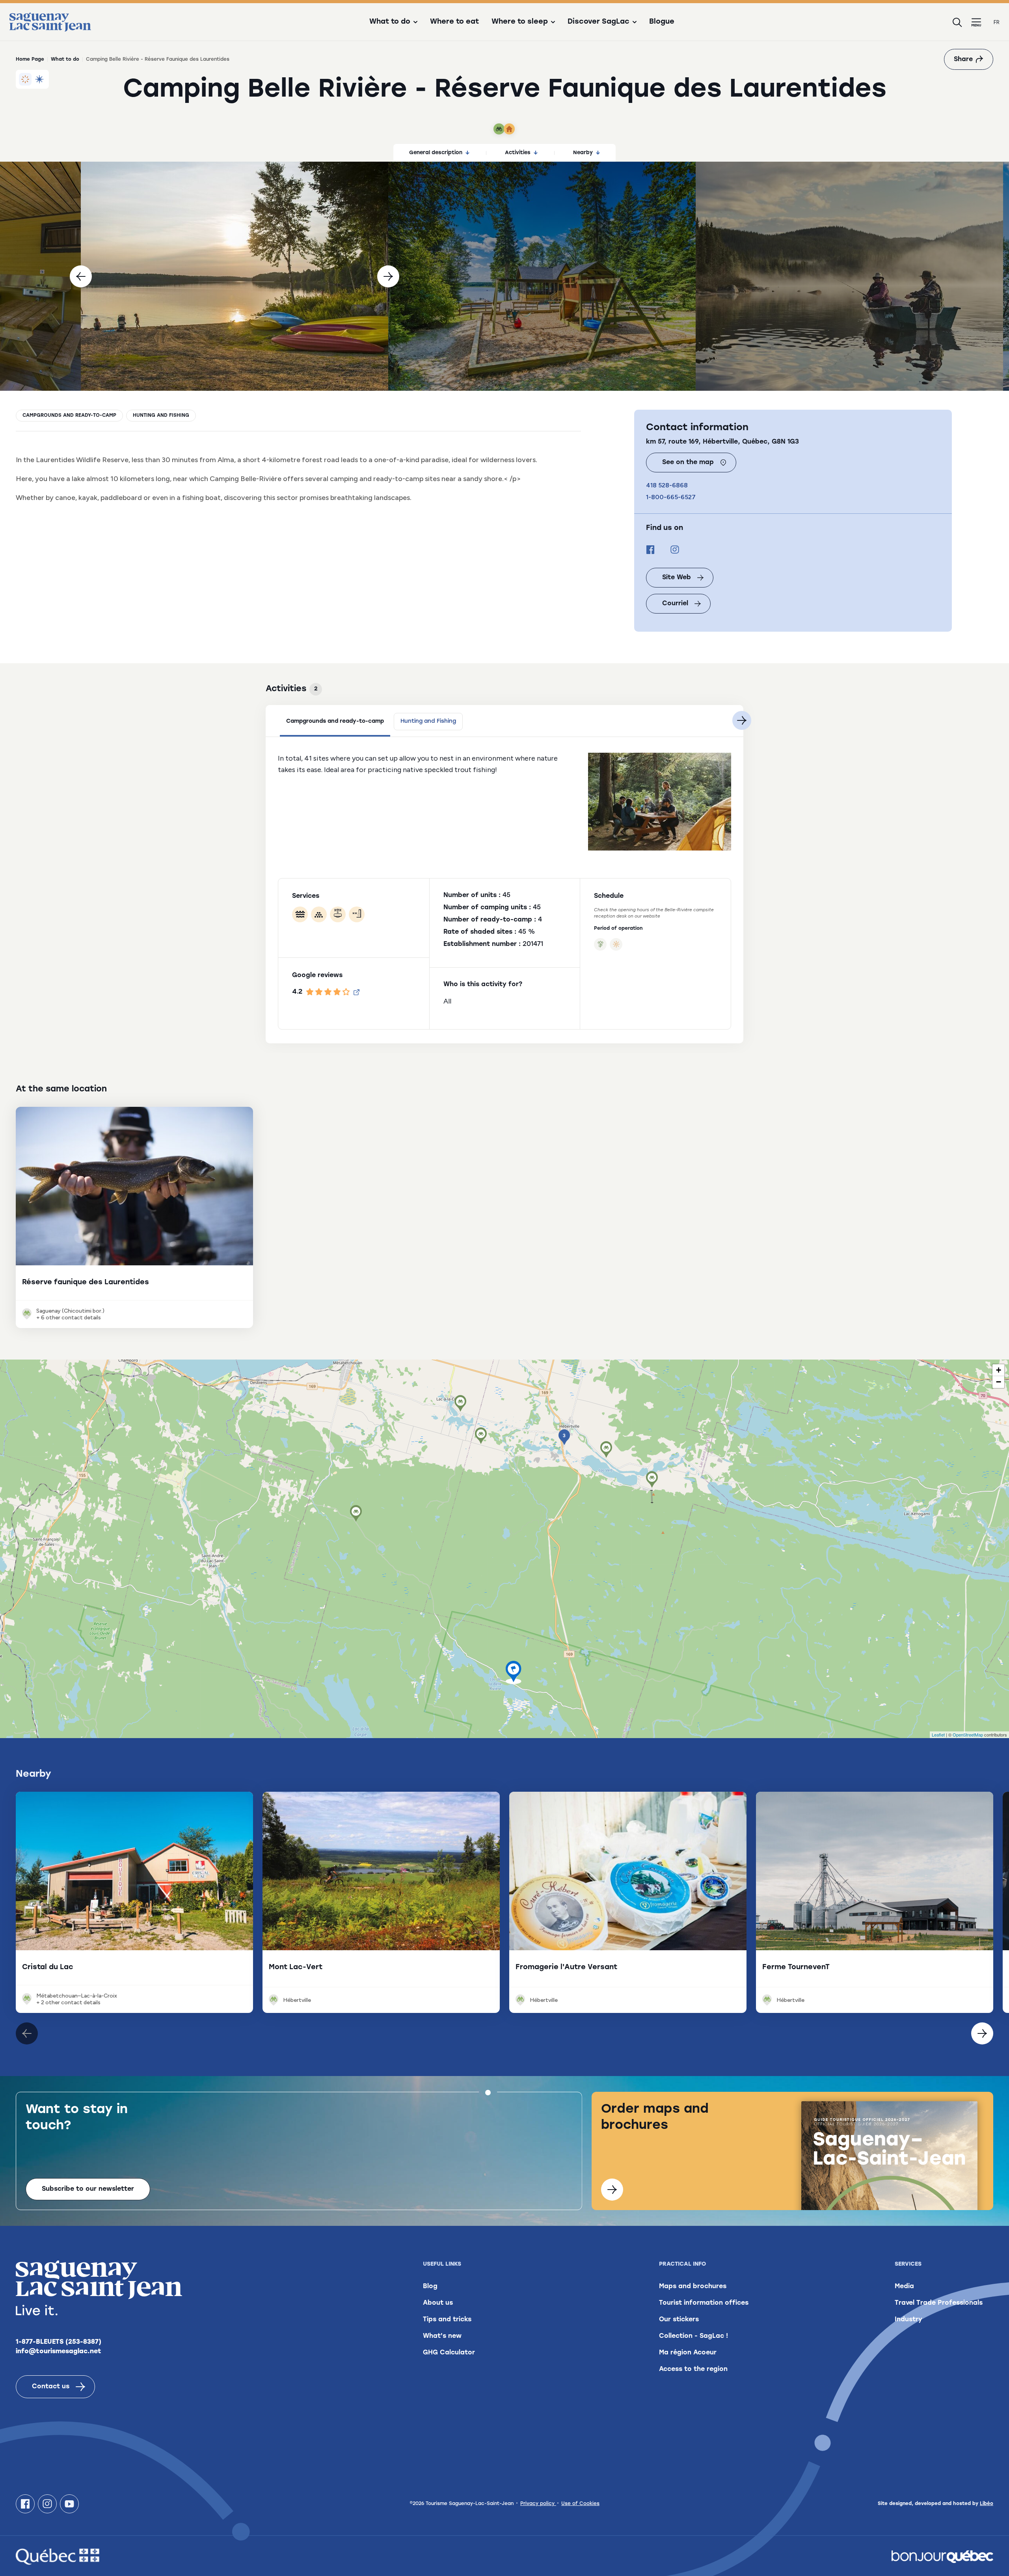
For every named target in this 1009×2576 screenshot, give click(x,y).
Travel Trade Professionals (939, 2303)
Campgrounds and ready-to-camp (69, 416)
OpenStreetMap (968, 1735)
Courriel (675, 604)
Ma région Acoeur (688, 2353)
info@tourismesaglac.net (59, 2352)
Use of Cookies (580, 2504)
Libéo (987, 2504)
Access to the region (693, 2369)
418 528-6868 (667, 485)
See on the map (688, 463)
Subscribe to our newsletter (88, 2189)
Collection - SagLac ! (693, 2336)
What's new (442, 2336)
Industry (908, 2320)
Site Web (677, 578)
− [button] (999, 1382)
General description (436, 153)
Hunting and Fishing (161, 416)
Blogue (662, 22)
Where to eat (454, 22)
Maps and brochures (693, 2287)
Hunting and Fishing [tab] (428, 721)
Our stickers (679, 2320)
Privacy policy (538, 2504)
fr (997, 22)
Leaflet (938, 1735)
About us (438, 2303)
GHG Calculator (449, 2353)
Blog (430, 2287)
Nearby (583, 153)
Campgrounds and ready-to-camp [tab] (335, 721)
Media (904, 2287)
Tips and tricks (447, 2320)
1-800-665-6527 (671, 497)
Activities (518, 153)
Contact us (51, 2387)
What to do (65, 60)
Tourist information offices (704, 2303)
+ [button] (999, 1370)
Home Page (30, 60)
